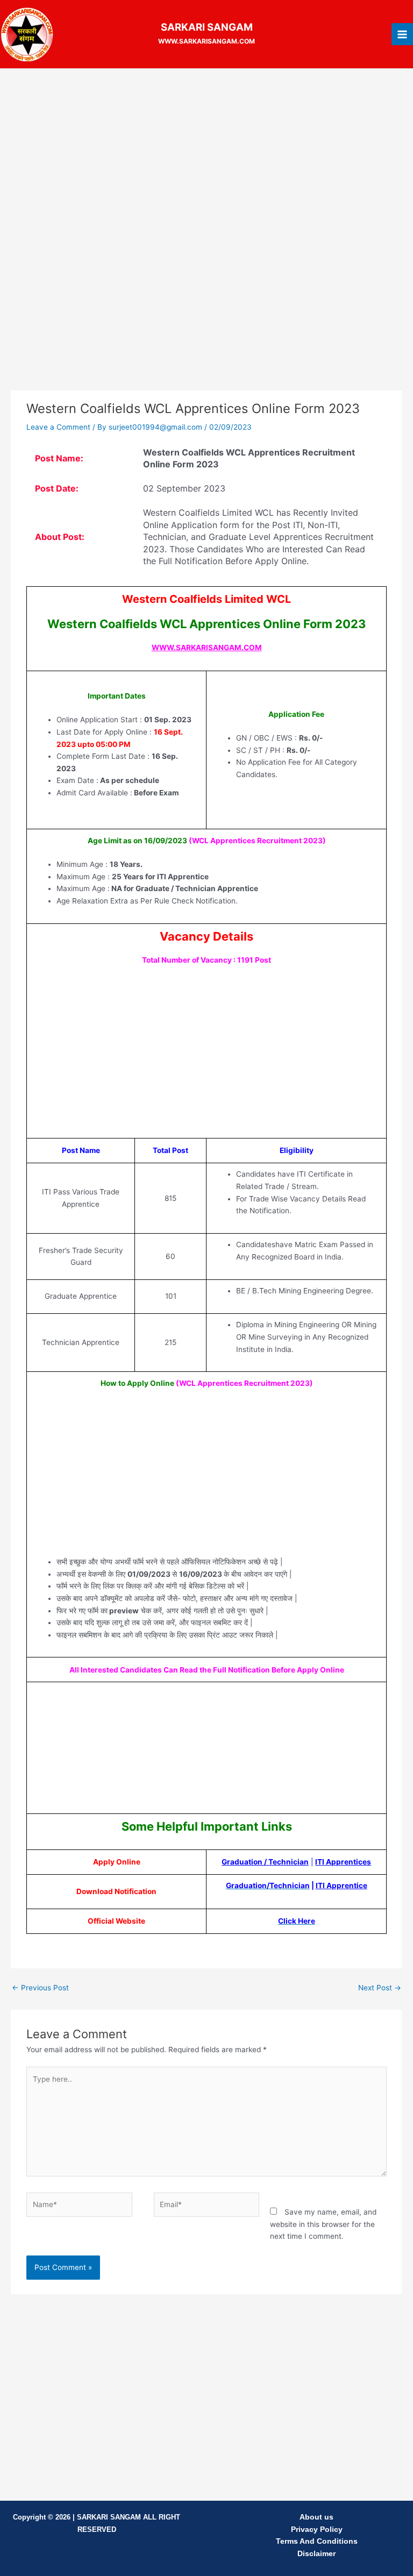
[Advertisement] (206, 156)
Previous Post (40, 1988)
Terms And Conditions (317, 2541)
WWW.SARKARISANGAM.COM (207, 647)
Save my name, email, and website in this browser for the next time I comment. (323, 2224)
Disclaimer (316, 2554)
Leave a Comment (58, 427)
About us (316, 2517)
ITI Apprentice (341, 1885)
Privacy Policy (317, 2529)
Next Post (380, 1988)
